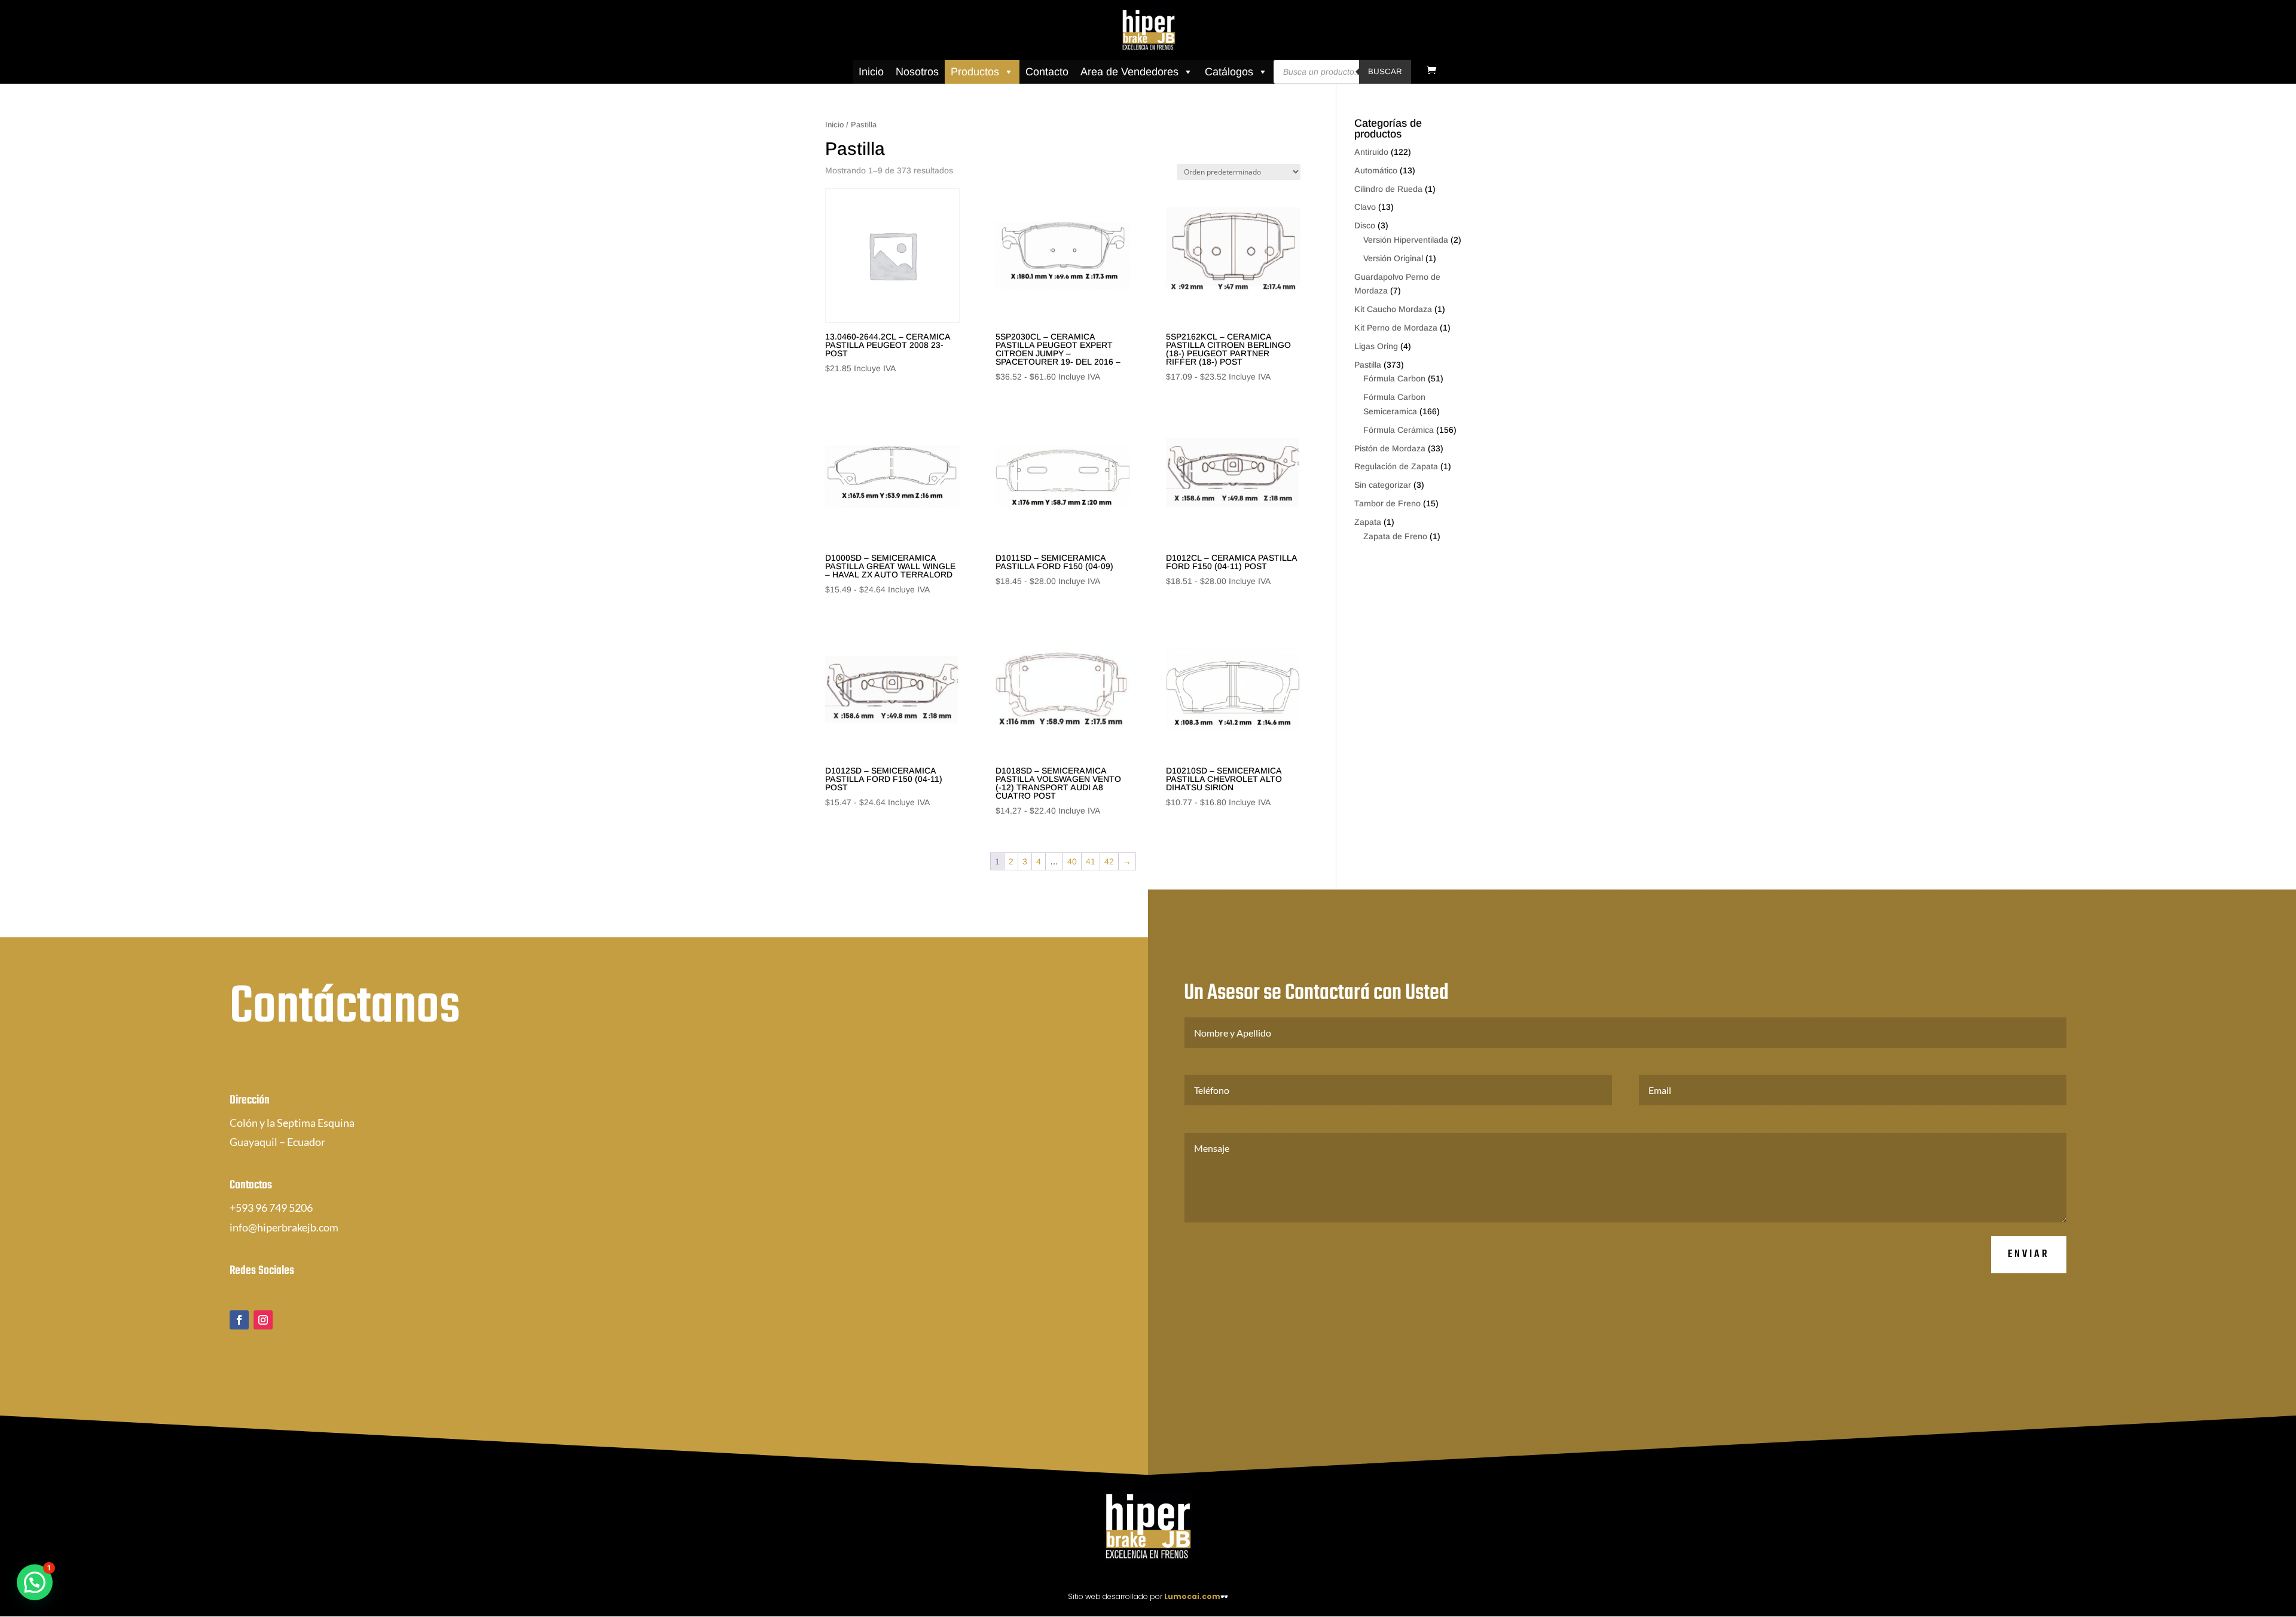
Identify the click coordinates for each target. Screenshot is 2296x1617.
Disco (1365, 225)
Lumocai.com (1192, 1596)
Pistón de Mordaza (1390, 448)
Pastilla (1368, 365)
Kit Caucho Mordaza (1393, 309)
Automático (1376, 170)
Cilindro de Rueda (1388, 189)
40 (1072, 861)
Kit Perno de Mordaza (1396, 328)
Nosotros (917, 72)
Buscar (1385, 71)
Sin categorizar (1383, 485)
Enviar (2029, 1254)
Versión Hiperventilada (1406, 240)
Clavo (1365, 207)
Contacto (1047, 72)
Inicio (871, 72)
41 (1091, 861)
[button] (35, 1582)
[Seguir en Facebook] (239, 1320)
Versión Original (1393, 258)
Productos (975, 72)
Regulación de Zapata (1396, 466)
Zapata (1368, 522)
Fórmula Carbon (1394, 378)
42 (1109, 861)
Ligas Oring (1376, 346)
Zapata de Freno (1395, 536)
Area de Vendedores (1129, 72)
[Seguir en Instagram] (263, 1320)
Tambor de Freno (1387, 503)
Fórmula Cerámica (1399, 430)
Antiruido (1371, 152)
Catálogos (1229, 72)
